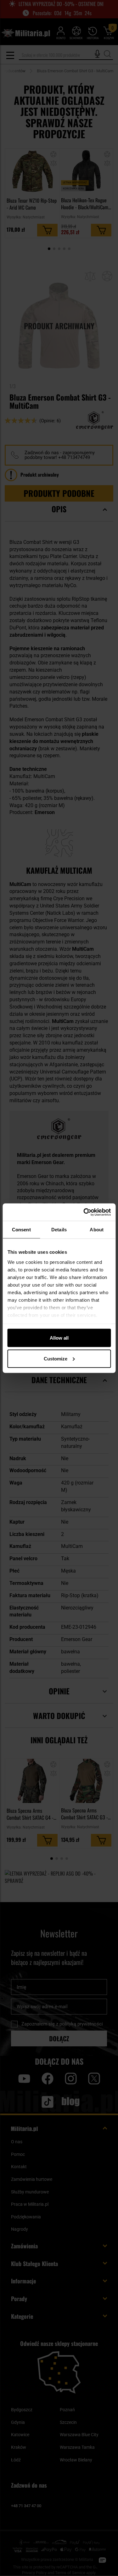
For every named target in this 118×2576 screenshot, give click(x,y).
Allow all (59, 1338)
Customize (56, 1358)
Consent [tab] (21, 1230)
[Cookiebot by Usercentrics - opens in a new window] (84, 1212)
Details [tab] (59, 1230)
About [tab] (97, 1230)
